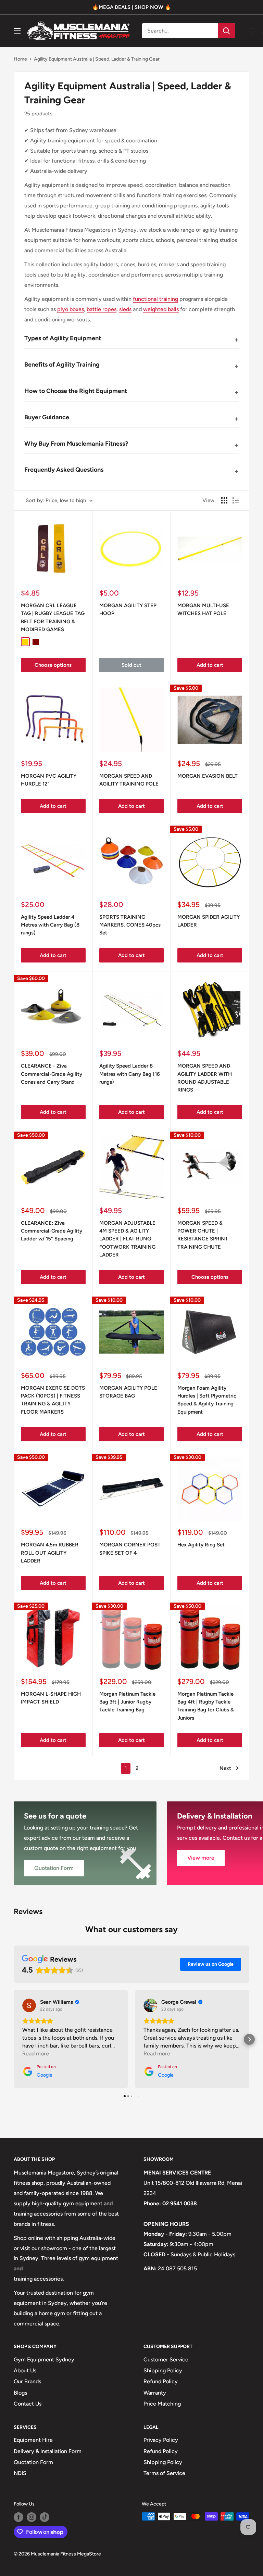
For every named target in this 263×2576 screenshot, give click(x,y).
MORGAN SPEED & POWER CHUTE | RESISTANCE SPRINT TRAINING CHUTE (203, 1235)
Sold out (131, 665)
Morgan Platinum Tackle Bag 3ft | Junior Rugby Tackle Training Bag (127, 1702)
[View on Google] (29, 2005)
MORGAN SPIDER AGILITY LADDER (209, 921)
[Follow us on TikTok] (45, 2517)
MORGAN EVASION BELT (208, 776)
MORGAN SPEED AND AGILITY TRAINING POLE (129, 780)
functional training (155, 299)
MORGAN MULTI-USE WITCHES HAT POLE (203, 609)
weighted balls (161, 309)
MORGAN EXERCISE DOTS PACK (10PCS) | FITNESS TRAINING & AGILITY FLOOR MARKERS (53, 1400)
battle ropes (102, 309)
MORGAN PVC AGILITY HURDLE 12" (49, 780)
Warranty (155, 2393)
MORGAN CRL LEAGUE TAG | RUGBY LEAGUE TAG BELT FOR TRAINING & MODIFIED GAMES (53, 617)
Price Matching (162, 2404)
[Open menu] (17, 31)
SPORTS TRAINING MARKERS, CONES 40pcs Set (130, 925)
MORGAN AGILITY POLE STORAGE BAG (128, 1392)
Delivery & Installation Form (48, 2451)
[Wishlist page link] (252, 31)
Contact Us (28, 2404)
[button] (14, 2039)
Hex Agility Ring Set (201, 1545)
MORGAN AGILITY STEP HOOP (128, 609)
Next (225, 1768)
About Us (25, 2370)
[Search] (226, 31)
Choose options (53, 665)
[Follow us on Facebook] (18, 2517)
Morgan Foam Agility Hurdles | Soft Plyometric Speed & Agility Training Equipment (207, 1400)
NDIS (20, 2473)
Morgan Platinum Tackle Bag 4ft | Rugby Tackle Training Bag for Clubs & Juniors (206, 1706)
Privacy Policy (161, 2440)
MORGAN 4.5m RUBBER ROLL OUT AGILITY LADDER (50, 1553)
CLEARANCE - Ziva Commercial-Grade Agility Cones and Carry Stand (52, 1074)
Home (20, 59)
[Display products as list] (236, 500)
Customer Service (166, 2360)
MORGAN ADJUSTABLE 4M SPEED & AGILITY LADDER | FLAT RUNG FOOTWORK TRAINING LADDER (127, 1239)
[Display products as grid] (224, 500)
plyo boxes (71, 309)
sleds (125, 309)
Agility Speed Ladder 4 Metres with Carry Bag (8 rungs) (50, 925)
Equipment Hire (33, 2440)
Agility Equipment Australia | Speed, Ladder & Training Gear (97, 59)
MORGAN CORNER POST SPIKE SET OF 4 (130, 1549)
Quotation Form (33, 2462)
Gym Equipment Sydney (44, 2360)
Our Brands (27, 2381)
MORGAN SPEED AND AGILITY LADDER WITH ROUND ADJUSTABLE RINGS (205, 1078)
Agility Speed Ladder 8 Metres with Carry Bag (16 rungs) (130, 1074)
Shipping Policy (163, 2370)
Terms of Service (164, 2473)
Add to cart (210, 665)
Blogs (20, 2393)
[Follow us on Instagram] (32, 2517)
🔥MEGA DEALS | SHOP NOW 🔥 (132, 7)
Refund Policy (161, 2381)
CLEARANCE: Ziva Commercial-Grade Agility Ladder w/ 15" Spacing (52, 1231)
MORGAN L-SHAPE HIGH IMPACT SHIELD (51, 1698)
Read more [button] (36, 2054)
